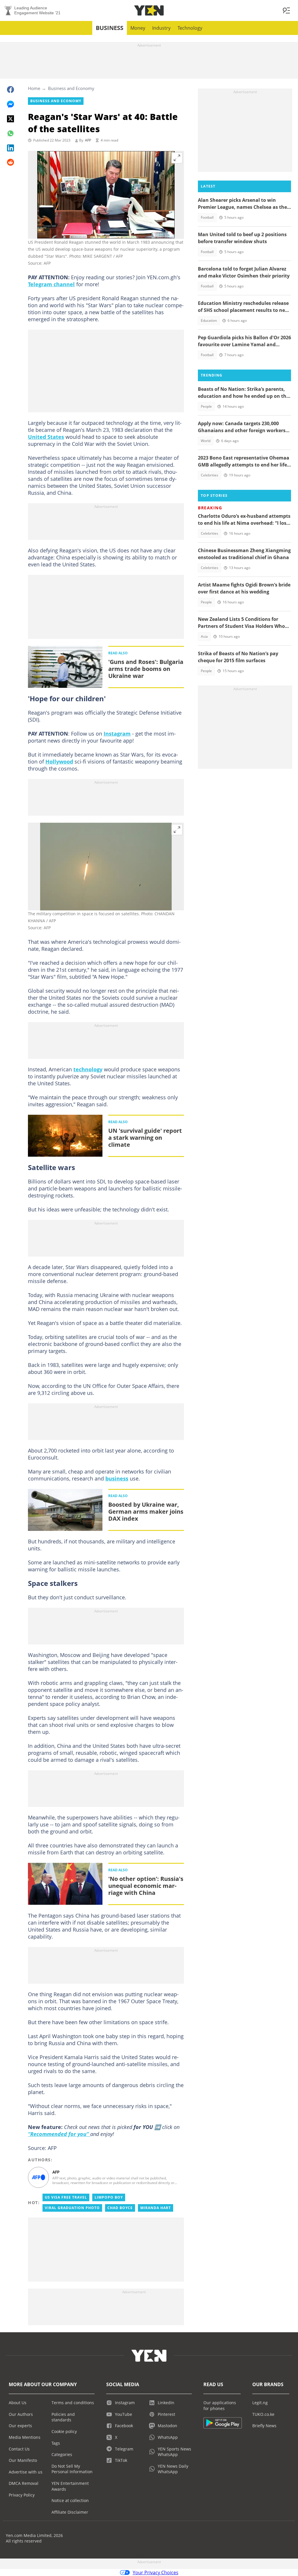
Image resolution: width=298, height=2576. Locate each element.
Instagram (117, 734)
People (206, 406)
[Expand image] (177, 158)
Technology (190, 28)
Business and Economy (71, 88)
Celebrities (210, 475)
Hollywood (59, 762)
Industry (161, 28)
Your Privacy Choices (156, 2573)
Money (138, 28)
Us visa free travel (66, 2197)
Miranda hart (156, 2208)
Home (34, 88)
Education (209, 320)
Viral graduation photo (72, 2208)
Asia (204, 636)
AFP (88, 140)
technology (88, 1069)
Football (207, 217)
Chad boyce (120, 2208)
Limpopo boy (109, 2197)
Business (110, 28)
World (206, 441)
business (117, 1478)
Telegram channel (51, 284)
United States (46, 437)
